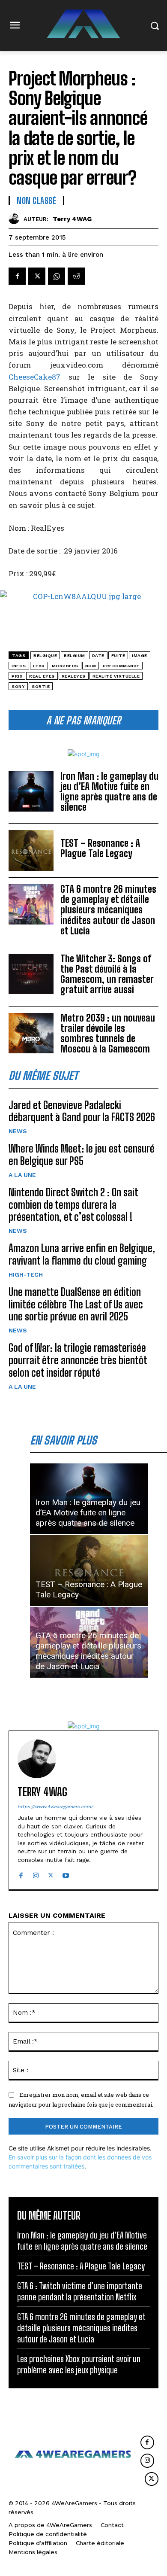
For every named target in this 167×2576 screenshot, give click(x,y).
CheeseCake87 (34, 377)
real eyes (42, 676)
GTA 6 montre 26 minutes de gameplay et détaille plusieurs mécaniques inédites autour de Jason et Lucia (108, 910)
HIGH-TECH (26, 1274)
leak (39, 666)
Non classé (36, 201)
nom (91, 666)
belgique (45, 655)
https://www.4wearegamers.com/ (55, 1807)
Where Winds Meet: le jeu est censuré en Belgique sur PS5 (82, 1155)
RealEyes (74, 676)
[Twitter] (37, 276)
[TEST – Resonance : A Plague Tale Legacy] (31, 850)
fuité (118, 655)
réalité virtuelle (116, 676)
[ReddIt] (76, 276)
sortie (41, 686)
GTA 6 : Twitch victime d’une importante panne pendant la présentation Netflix (80, 2291)
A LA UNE (22, 1175)
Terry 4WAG (72, 219)
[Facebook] (17, 276)
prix (17, 676)
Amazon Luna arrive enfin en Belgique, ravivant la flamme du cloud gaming (82, 1254)
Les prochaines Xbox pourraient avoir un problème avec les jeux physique (79, 2364)
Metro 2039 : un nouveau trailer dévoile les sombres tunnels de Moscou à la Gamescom (108, 1034)
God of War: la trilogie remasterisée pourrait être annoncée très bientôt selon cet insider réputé (78, 1360)
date (98, 655)
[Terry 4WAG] (16, 219)
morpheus (65, 666)
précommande (121, 666)
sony (18, 686)
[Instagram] (36, 1873)
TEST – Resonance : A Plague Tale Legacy (100, 848)
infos (19, 666)
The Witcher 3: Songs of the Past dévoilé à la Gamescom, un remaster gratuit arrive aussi (107, 974)
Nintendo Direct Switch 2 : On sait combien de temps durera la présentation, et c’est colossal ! (73, 1205)
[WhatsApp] (57, 276)
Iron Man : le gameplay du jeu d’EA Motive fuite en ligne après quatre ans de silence (109, 792)
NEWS (18, 1131)
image (140, 655)
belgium (75, 655)
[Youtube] (66, 1873)
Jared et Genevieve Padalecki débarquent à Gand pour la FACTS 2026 (82, 1111)
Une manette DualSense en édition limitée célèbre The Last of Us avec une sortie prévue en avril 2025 (76, 1304)
